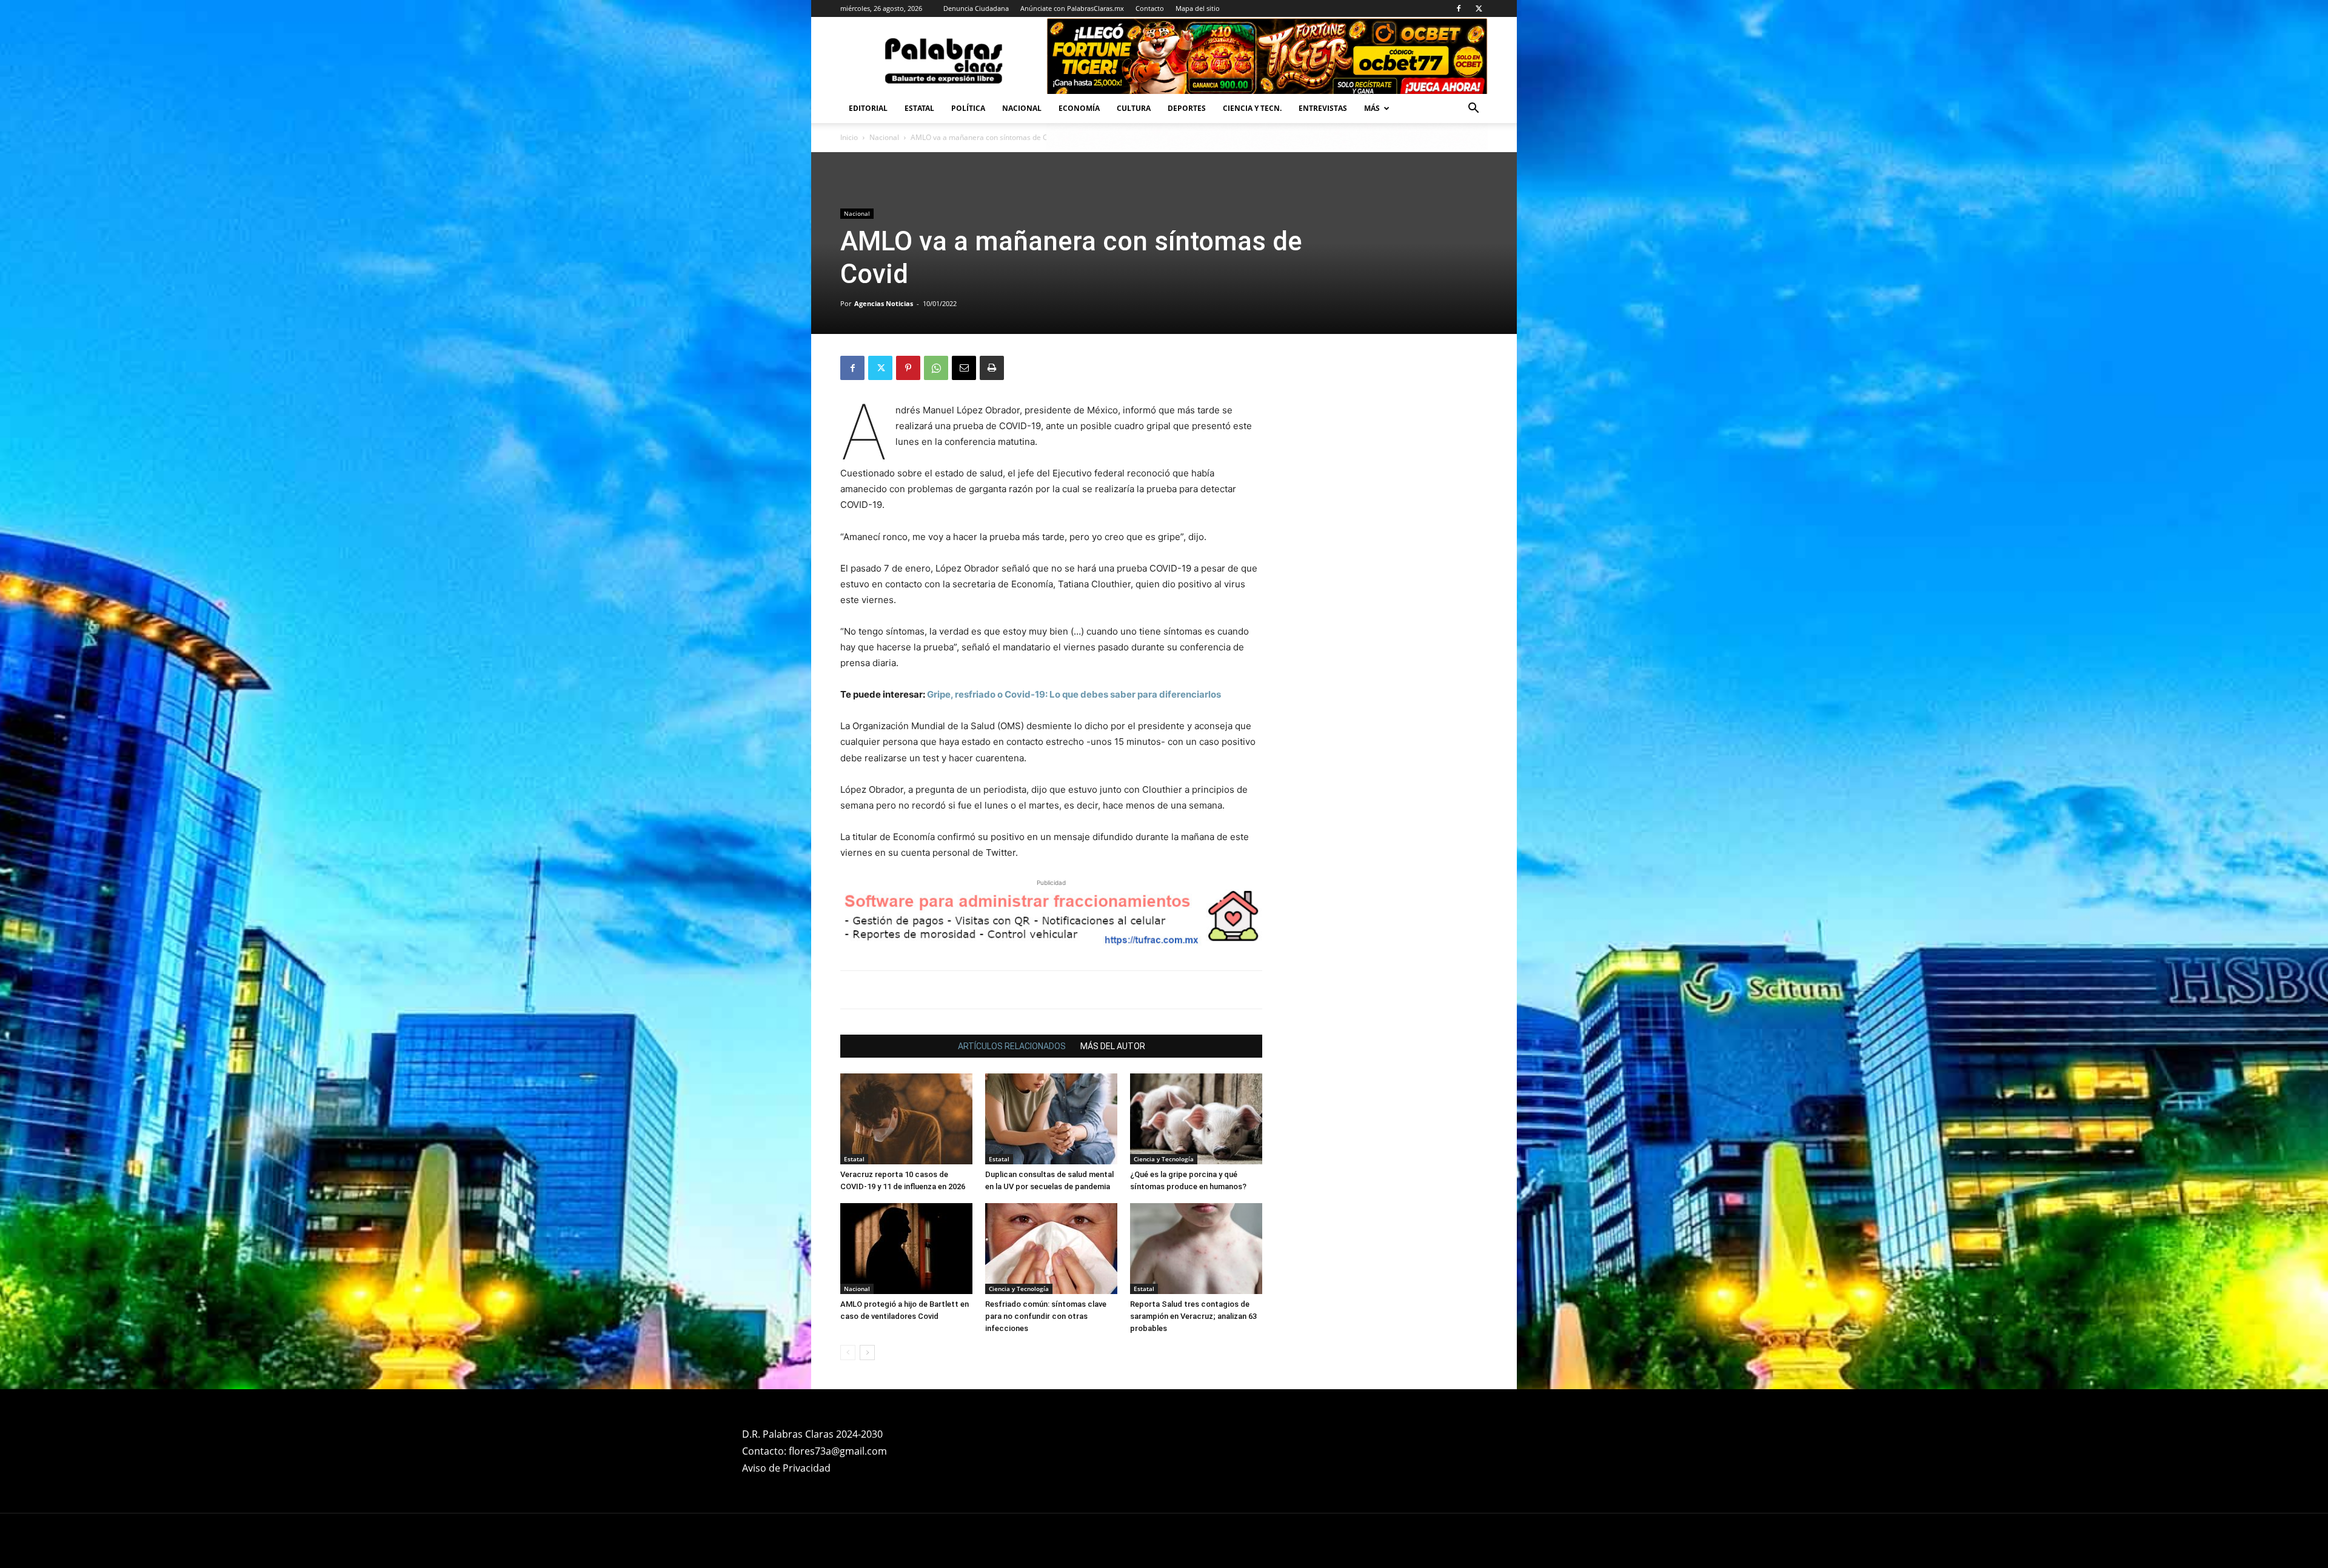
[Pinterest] (908, 368)
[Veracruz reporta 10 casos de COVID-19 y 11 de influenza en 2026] (906, 1119)
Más (1372, 108)
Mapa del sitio (1198, 8)
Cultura (1134, 108)
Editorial (868, 108)
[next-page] (867, 1353)
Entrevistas (1323, 108)
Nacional (1022, 108)
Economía (1079, 108)
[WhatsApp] (936, 368)
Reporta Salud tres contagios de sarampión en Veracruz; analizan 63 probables (1193, 1316)
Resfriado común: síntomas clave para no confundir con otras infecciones (1046, 1316)
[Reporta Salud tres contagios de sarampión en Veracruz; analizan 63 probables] (1196, 1249)
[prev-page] (848, 1353)
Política (968, 108)
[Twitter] (1479, 8)
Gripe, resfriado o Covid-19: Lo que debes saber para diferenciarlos (1074, 694)
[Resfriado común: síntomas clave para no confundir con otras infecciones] (1051, 1249)
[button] (1473, 109)
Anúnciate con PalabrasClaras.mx (1072, 8)
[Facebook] (1459, 8)
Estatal (919, 108)
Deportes (1187, 108)
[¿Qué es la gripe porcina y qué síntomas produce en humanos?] (1196, 1119)
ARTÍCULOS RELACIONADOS (1012, 1046)
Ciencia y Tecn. (1252, 108)
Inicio (849, 137)
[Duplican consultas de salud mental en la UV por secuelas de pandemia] (1051, 1119)
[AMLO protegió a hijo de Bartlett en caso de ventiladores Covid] (906, 1249)
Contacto (1150, 8)
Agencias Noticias (884, 303)
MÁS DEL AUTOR (1113, 1046)
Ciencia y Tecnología (1164, 1159)
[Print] (992, 368)
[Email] (964, 368)
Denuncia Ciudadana (976, 8)
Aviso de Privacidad (786, 1468)
